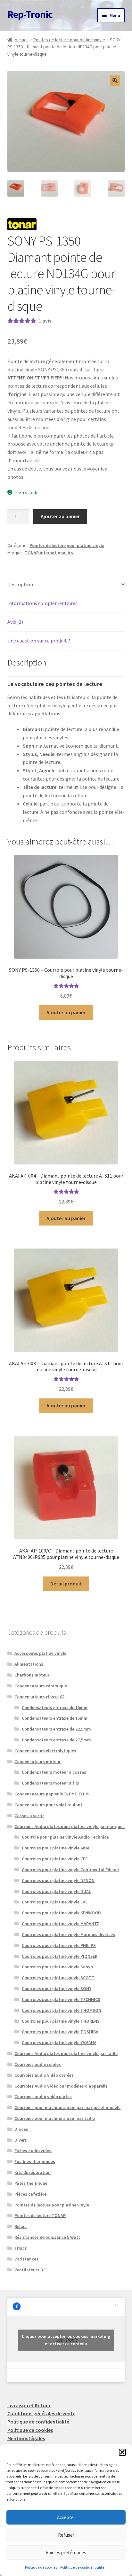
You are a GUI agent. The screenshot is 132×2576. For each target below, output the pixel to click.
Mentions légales (26, 2438)
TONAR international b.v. (50, 553)
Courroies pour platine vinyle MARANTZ (61, 1924)
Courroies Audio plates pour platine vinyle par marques (70, 1826)
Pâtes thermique (31, 2183)
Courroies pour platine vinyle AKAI (56, 1848)
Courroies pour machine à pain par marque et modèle (67, 2107)
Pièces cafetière (30, 2194)
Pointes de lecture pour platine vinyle (69, 40)
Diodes (21, 2129)
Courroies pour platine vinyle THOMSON (62, 2010)
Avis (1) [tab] (15, 622)
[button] (122, 2452)
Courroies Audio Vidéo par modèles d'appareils (61, 2086)
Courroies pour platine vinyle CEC (55, 1859)
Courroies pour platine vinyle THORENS (61, 2021)
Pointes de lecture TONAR (40, 2215)
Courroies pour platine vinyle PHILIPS (59, 1945)
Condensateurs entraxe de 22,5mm (56, 1729)
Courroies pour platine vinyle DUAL (56, 1891)
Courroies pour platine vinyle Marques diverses (68, 1934)
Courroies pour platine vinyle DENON (58, 1880)
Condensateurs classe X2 (39, 1697)
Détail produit (66, 1584)
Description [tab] (20, 584)
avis (45, 321)
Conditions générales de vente (41, 2413)
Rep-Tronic (30, 14)
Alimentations (29, 1664)
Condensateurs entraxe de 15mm (55, 1718)
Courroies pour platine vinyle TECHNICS (61, 1999)
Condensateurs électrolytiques (45, 1751)
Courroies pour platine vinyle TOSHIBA (60, 2032)
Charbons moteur (32, 1675)
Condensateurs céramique (41, 1686)
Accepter (66, 2517)
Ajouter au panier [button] (66, 1012)
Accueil (22, 40)
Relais (21, 2226)
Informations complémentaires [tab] (42, 603)
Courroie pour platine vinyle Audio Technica (65, 1837)
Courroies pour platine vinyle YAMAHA (59, 2043)
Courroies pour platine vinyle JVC (55, 1902)
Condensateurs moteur (37, 1762)
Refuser (66, 2535)
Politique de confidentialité (82, 2567)
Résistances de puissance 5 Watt (47, 2237)
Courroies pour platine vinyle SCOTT (58, 1978)
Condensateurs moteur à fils (50, 1783)
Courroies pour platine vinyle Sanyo (57, 1967)
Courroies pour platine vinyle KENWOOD (61, 1913)
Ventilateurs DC (30, 2270)
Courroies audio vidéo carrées (44, 2075)
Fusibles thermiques (35, 2161)
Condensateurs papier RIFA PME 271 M (52, 1794)
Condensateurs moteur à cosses (54, 1772)
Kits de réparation (33, 2172)
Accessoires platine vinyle (40, 1653)
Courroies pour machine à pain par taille (55, 2118)
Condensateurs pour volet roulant (48, 1805)
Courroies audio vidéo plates (43, 2097)
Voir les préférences (66, 2553)
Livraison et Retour (29, 2405)
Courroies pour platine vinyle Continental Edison (70, 1870)
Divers (21, 2140)
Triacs (21, 2248)
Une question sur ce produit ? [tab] (39, 641)
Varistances (26, 2259)
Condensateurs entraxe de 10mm (55, 1708)
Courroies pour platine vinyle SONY (57, 1988)
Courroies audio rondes (38, 2064)
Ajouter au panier (60, 516)
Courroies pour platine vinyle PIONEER (60, 1956)
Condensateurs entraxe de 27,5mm (56, 1740)
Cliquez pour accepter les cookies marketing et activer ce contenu (66, 2340)
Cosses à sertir (29, 1816)
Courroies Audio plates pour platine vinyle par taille (66, 2053)
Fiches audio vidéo (33, 2151)
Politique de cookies (41, 2567)
